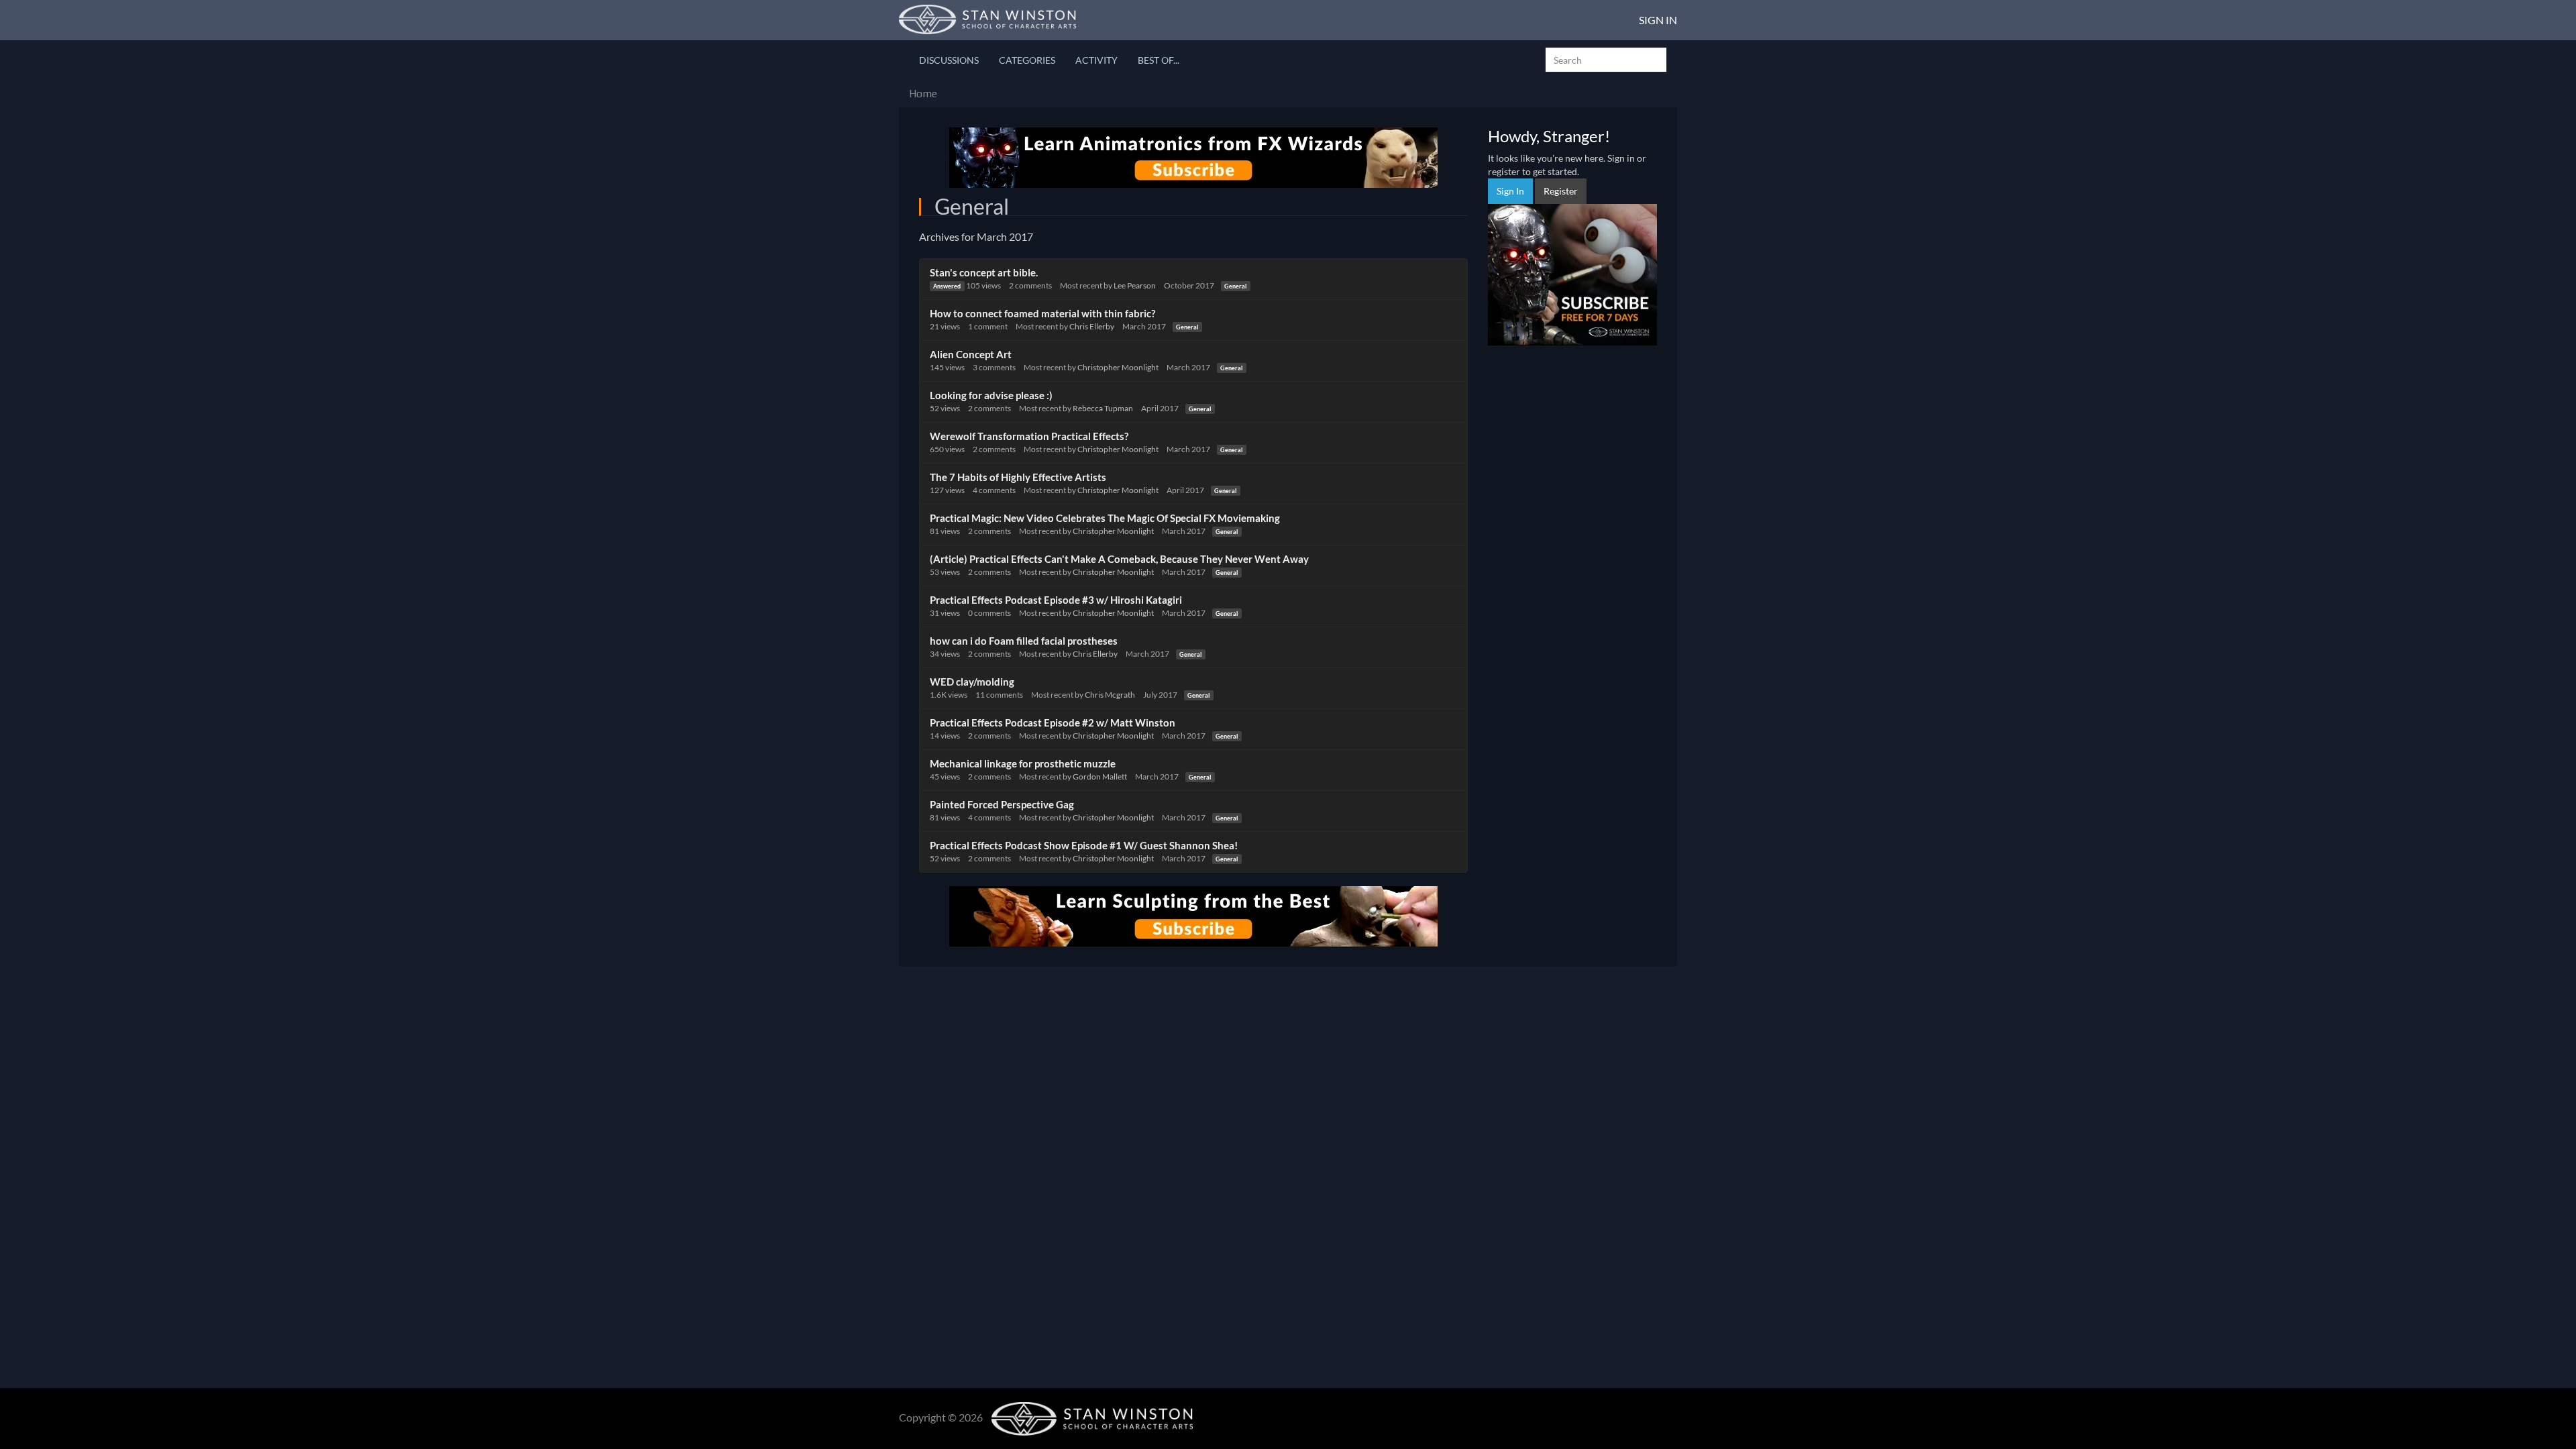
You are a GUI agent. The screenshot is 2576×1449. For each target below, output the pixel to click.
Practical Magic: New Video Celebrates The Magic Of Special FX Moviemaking (1105, 518)
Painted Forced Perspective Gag (1002, 804)
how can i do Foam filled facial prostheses (1024, 641)
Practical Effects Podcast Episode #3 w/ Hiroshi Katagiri (1056, 600)
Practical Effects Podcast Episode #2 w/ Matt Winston (1053, 722)
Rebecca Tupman (1103, 408)
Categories (1027, 60)
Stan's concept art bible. (984, 272)
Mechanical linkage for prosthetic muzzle (1023, 763)
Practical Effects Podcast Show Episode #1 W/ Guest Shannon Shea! (1084, 845)
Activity (1096, 60)
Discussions (949, 60)
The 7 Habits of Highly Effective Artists (1018, 477)
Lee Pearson (1135, 285)
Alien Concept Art (971, 354)
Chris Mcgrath (1110, 695)
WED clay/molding (972, 682)
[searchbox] (1606, 60)
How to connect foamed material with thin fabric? (1042, 313)
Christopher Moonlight (1118, 367)
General (1235, 286)
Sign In (1658, 20)
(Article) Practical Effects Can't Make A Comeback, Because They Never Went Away (1119, 559)
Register (1561, 191)
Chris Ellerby (1092, 326)
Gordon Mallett (1100, 776)
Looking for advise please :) (991, 395)
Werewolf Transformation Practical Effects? (1029, 436)
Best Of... (1159, 60)
